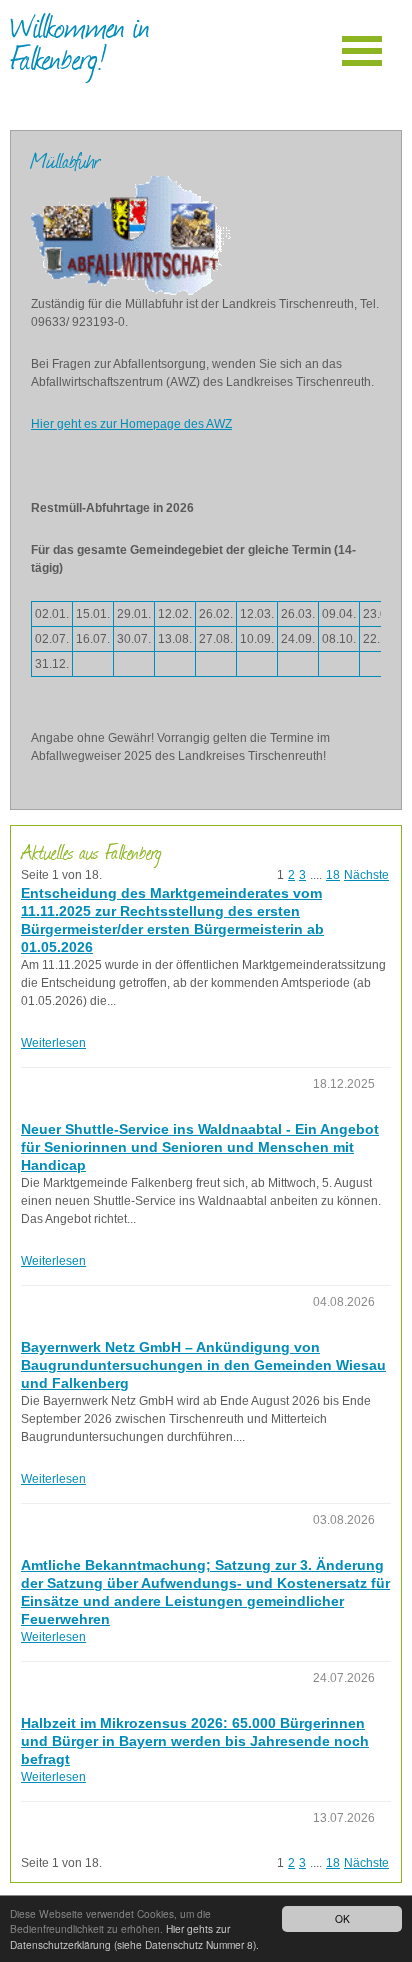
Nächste (366, 875)
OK (342, 1918)
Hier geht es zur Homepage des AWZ (131, 424)
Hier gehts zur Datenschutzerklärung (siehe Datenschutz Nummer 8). (134, 1936)
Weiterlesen (53, 1043)
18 (333, 875)
